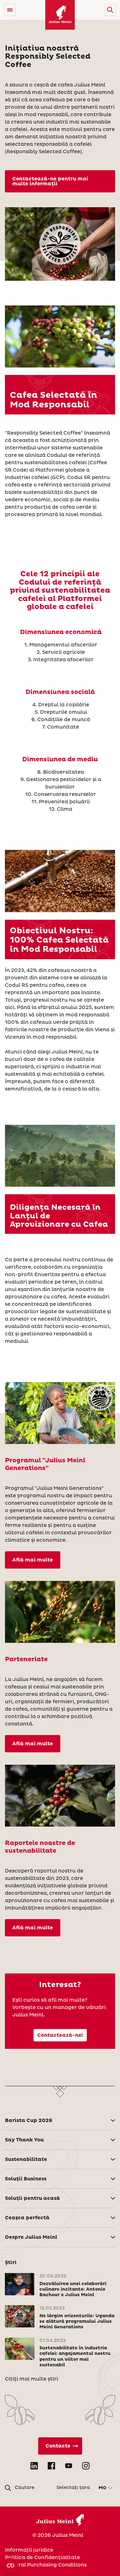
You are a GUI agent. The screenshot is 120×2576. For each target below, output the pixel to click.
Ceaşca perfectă (27, 2218)
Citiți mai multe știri (32, 2379)
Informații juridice (29, 2550)
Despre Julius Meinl (31, 2237)
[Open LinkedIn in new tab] (34, 2466)
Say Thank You (24, 2140)
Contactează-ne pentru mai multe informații (50, 181)
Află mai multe (33, 1560)
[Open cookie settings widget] (10, 2565)
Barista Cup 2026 (29, 2120)
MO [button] (102, 2488)
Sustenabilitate (26, 2159)
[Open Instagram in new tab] (86, 2466)
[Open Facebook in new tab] (51, 2466)
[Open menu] (10, 10)
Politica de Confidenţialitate (42, 2557)
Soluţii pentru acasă (32, 2198)
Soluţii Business (26, 2179)
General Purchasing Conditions (46, 2565)
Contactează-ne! (60, 2035)
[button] (110, 10)
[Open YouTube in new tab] (69, 2466)
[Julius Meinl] (60, 15)
